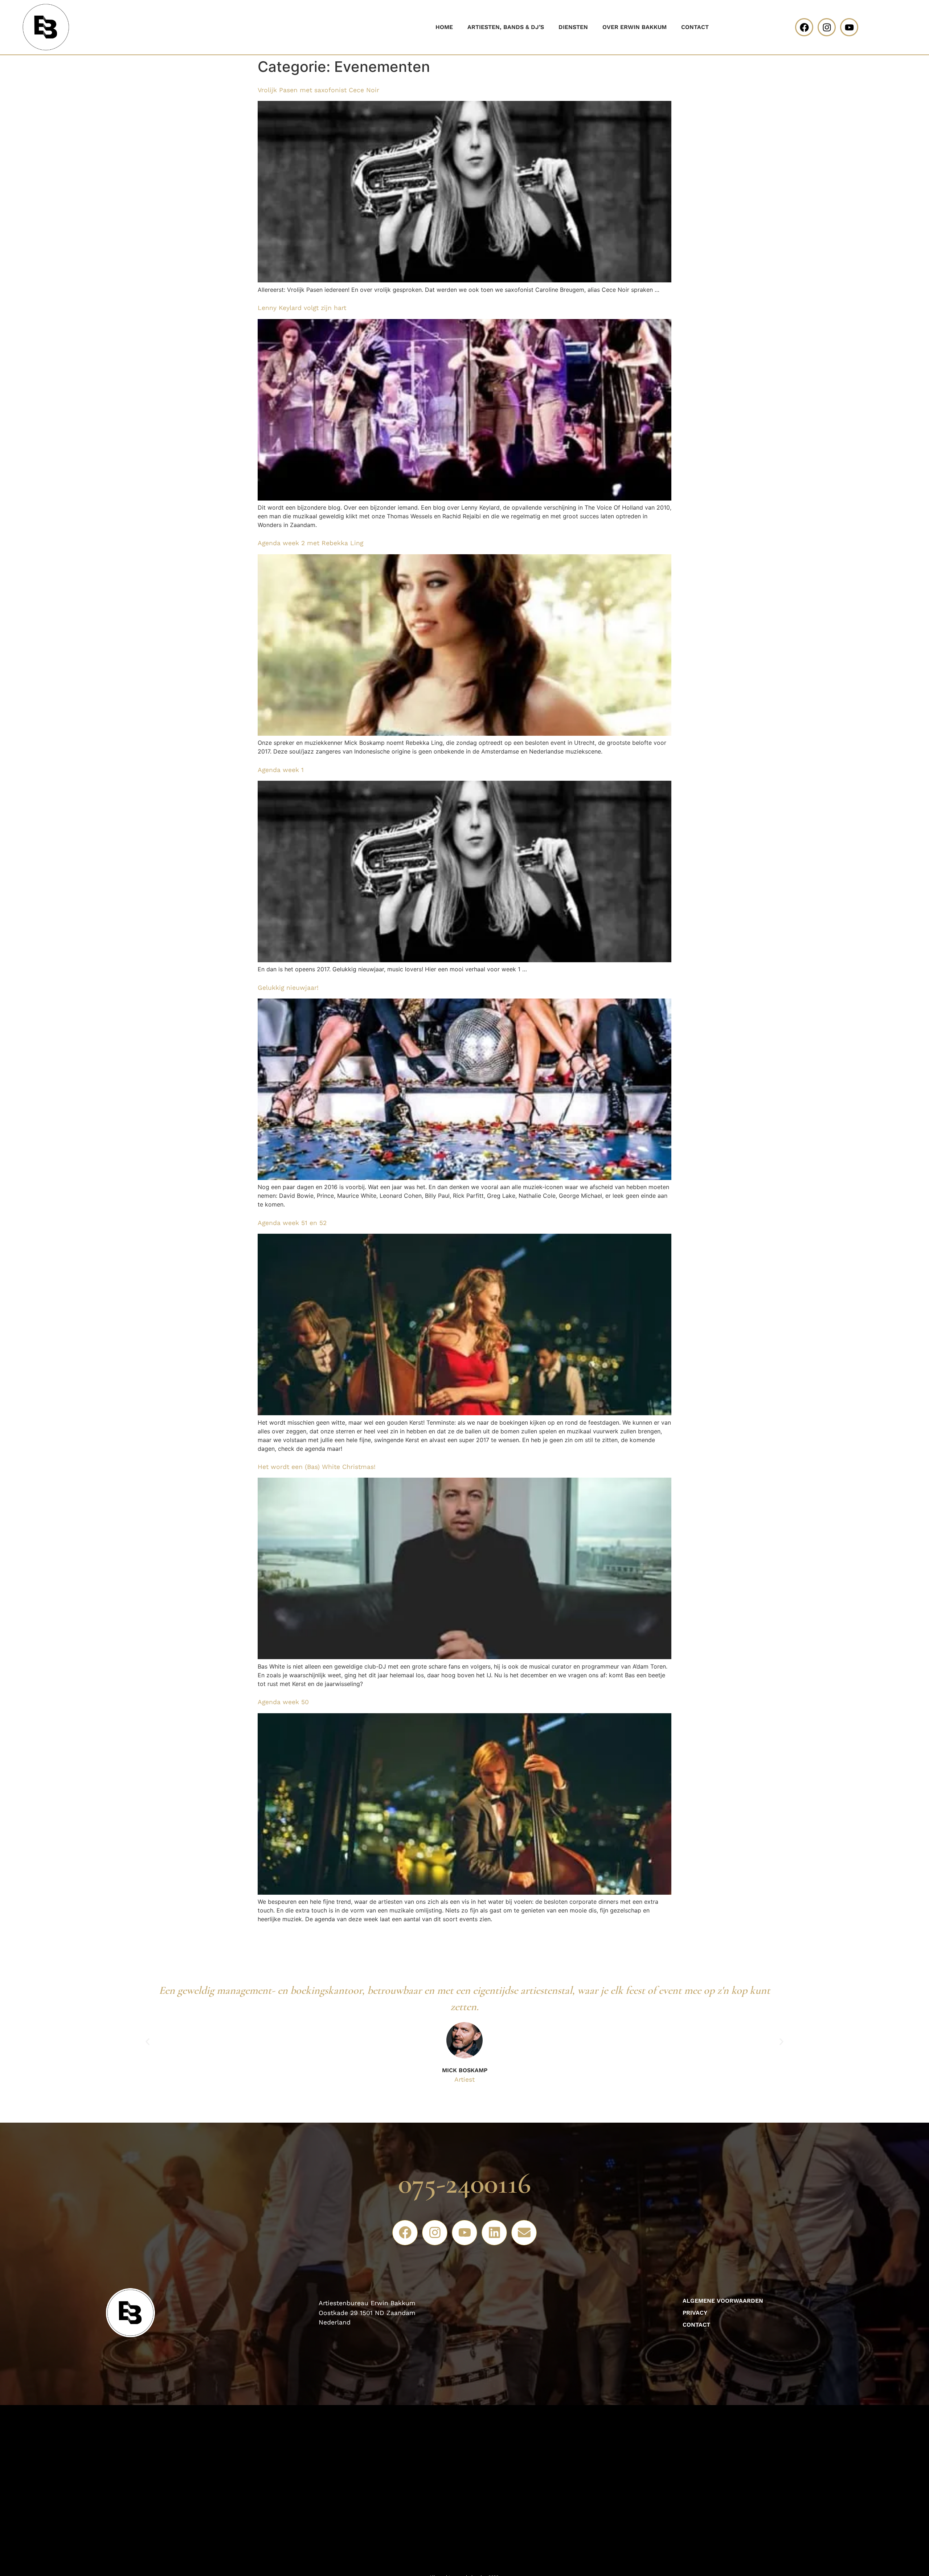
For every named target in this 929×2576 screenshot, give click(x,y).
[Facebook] (804, 27)
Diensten (573, 27)
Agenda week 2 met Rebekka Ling (310, 543)
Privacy (695, 2313)
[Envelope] (524, 2233)
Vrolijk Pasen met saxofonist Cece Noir (318, 90)
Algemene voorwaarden (723, 2301)
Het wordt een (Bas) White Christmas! (317, 1467)
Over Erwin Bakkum (635, 27)
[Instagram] (827, 27)
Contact (695, 27)
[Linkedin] (494, 2233)
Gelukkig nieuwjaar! (288, 988)
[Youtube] (849, 27)
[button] (148, 2042)
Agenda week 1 (281, 770)
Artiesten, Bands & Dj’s (506, 27)
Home (444, 27)
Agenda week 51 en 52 (292, 1223)
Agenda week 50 (283, 1702)
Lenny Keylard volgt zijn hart (302, 308)
